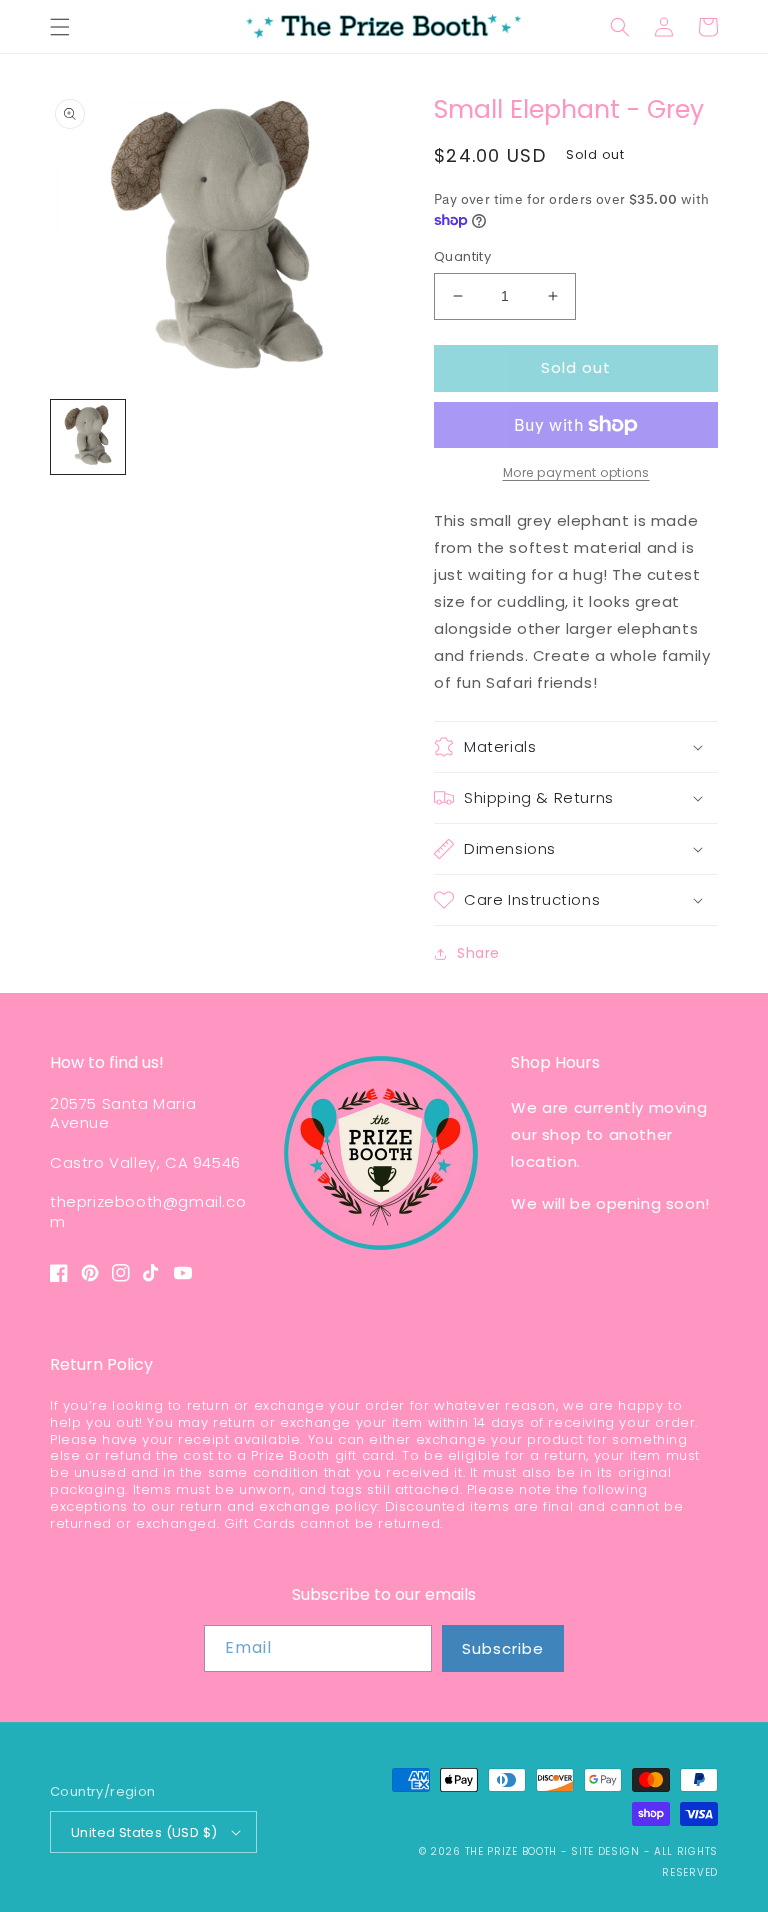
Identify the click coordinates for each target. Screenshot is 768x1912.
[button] (60, 27)
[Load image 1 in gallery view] (88, 437)
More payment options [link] (576, 472)
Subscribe (503, 1648)
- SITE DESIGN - (607, 1851)
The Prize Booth (511, 1851)
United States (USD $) (144, 1832)
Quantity (462, 256)
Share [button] (478, 953)
